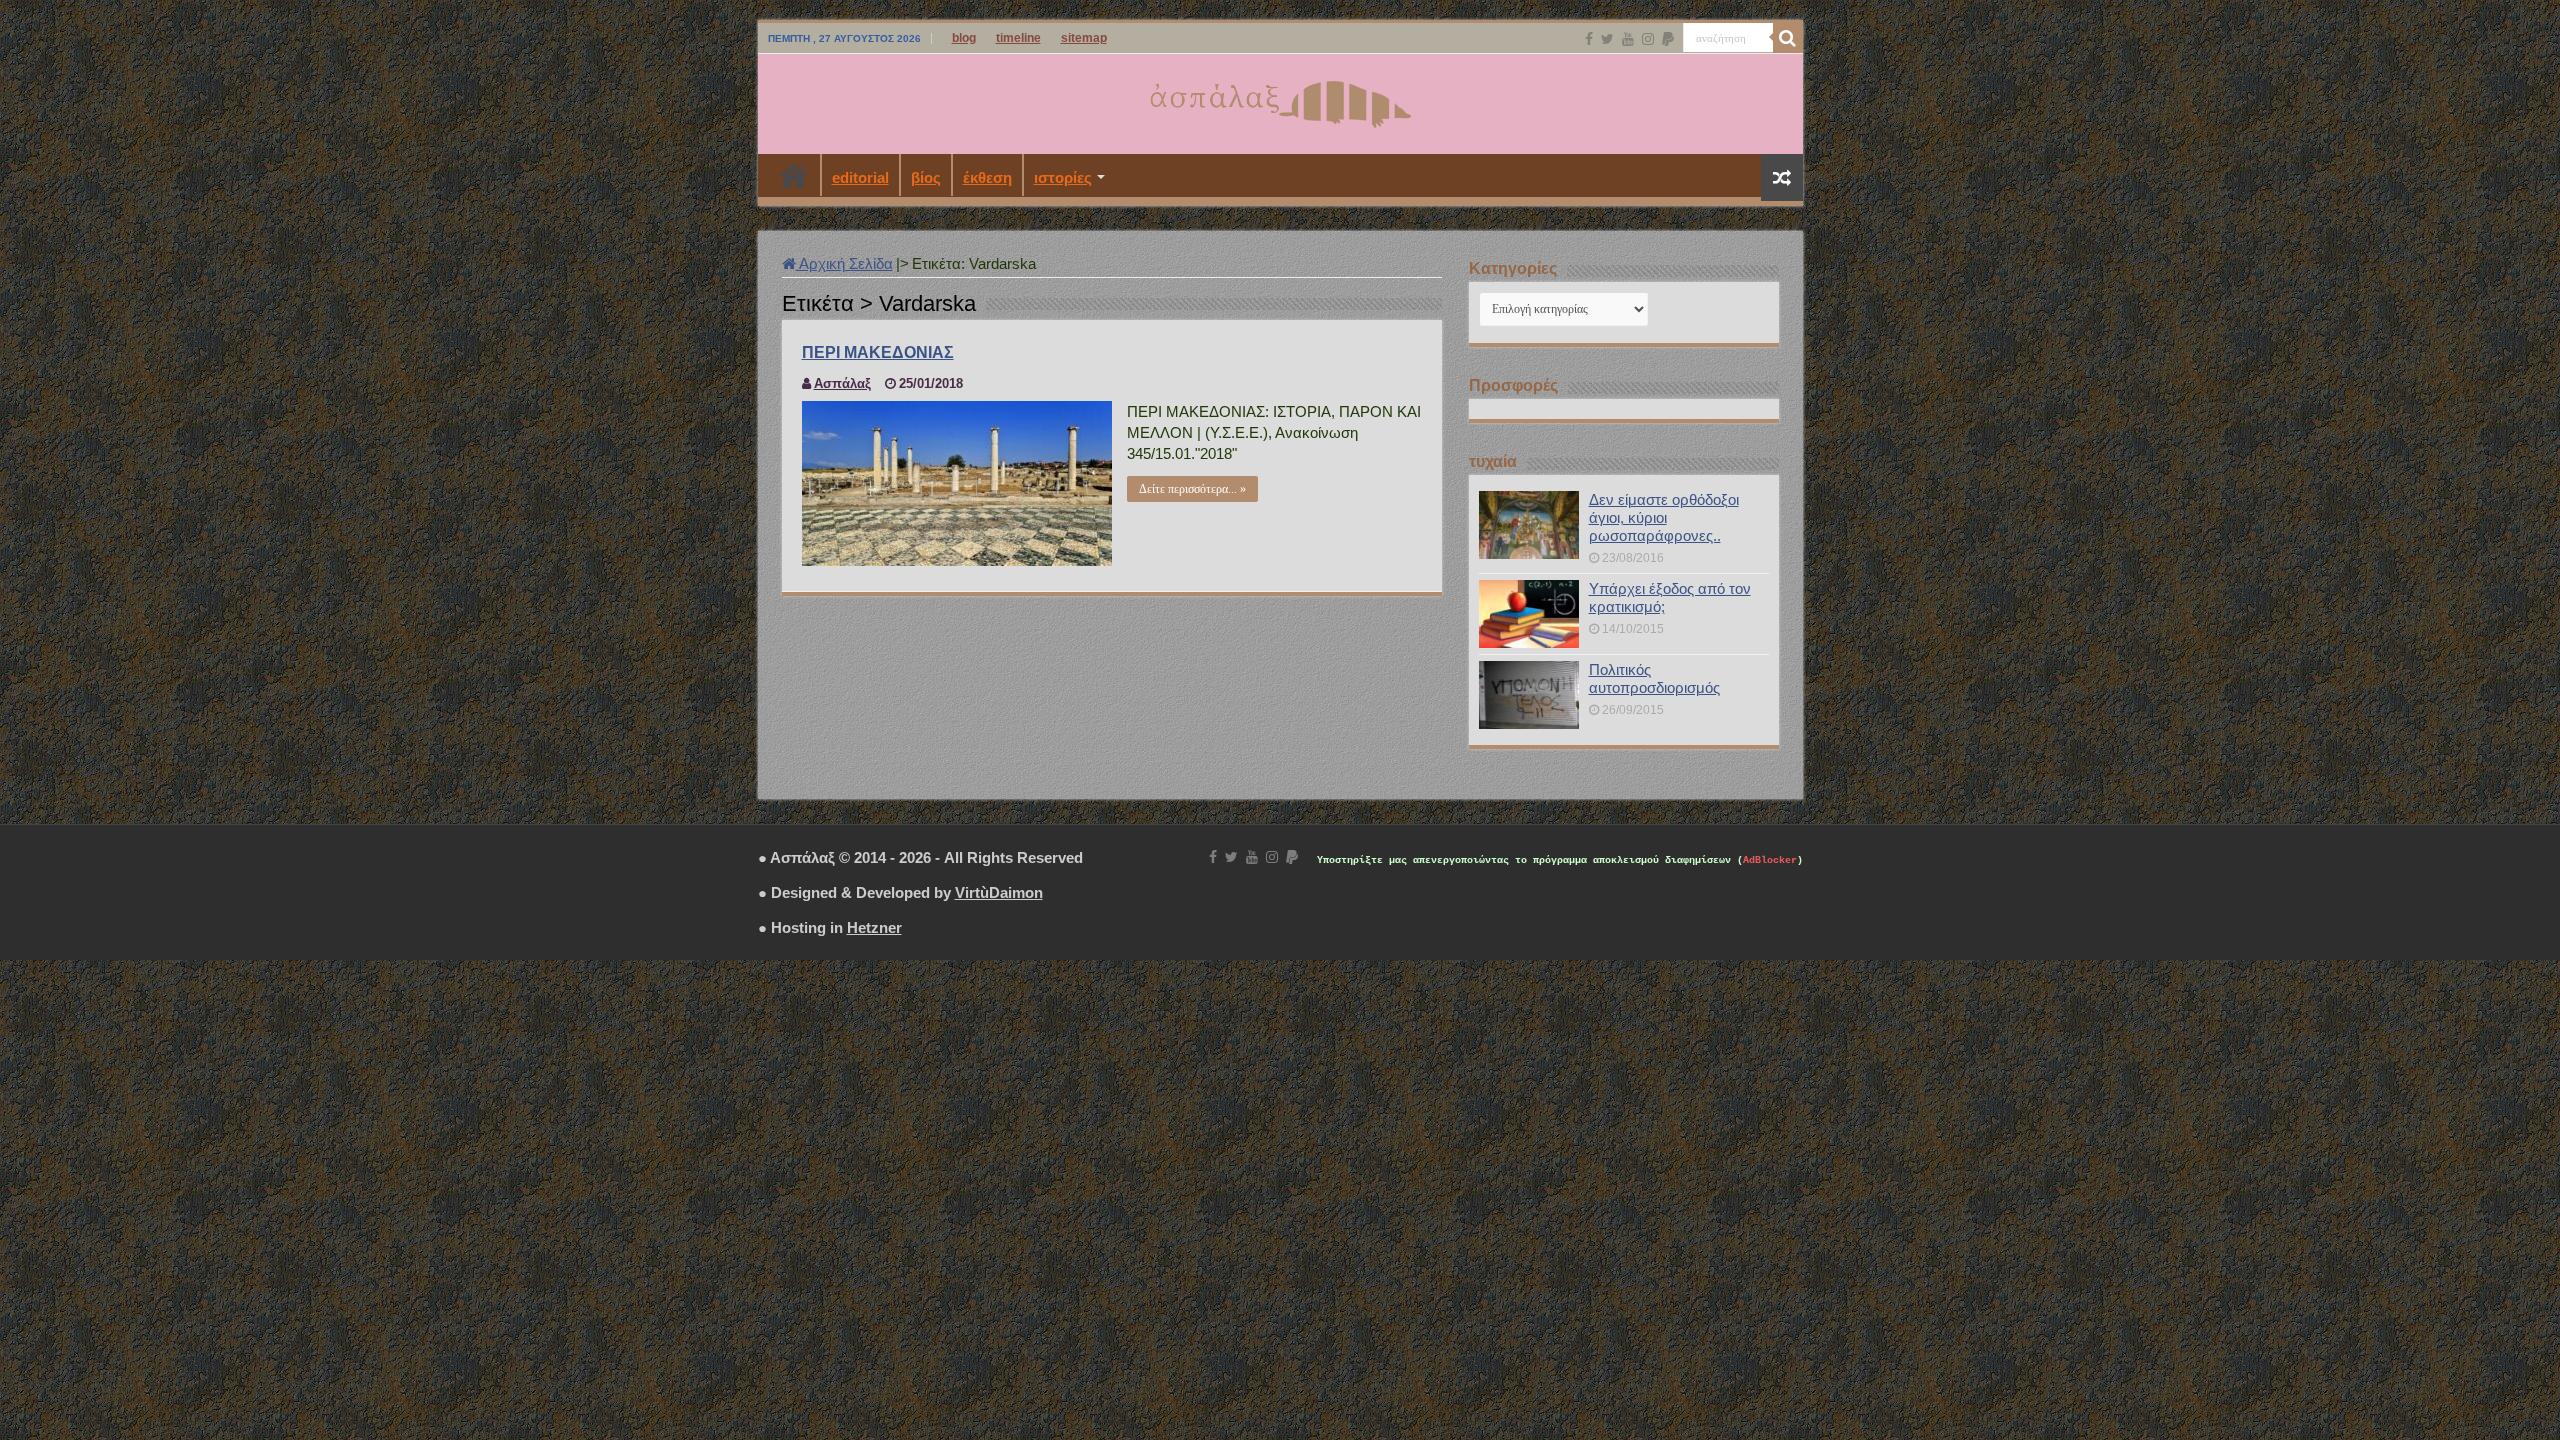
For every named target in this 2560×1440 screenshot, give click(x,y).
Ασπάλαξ (842, 383)
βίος (926, 177)
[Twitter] (1607, 39)
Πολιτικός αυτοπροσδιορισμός (1654, 678)
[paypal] (1668, 39)
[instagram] (1648, 39)
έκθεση (987, 177)
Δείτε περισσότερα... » (1192, 489)
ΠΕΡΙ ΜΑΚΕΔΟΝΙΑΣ (878, 352)
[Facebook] (1589, 39)
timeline (1018, 38)
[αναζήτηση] (1788, 38)
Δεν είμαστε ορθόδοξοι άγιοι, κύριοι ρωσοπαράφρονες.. (1664, 517)
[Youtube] (1628, 39)
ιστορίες (1063, 177)
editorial (860, 177)
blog (964, 38)
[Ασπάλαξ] (1280, 100)
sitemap (1084, 38)
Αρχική (794, 175)
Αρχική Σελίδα (844, 263)
